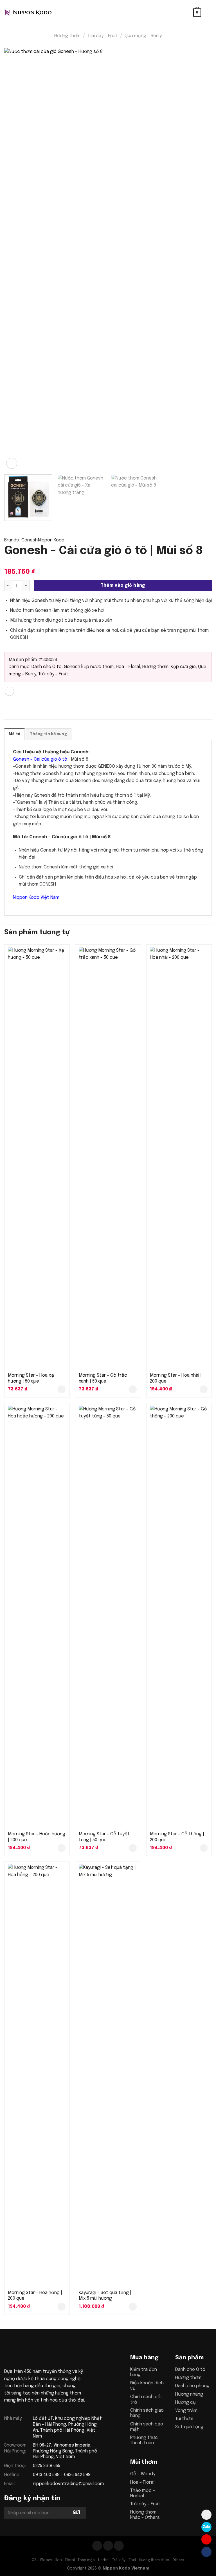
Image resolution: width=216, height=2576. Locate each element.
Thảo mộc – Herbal (94, 2560)
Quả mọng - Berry (143, 36)
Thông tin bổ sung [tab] (48, 734)
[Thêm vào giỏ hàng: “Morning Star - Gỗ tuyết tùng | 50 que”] (133, 1848)
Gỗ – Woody (143, 2474)
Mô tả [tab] (14, 734)
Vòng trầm (186, 2411)
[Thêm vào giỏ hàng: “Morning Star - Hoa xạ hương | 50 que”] (62, 1389)
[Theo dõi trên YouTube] (119, 2546)
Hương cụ (185, 2403)
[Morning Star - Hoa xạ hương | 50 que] (37, 1158)
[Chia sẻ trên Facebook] (9, 691)
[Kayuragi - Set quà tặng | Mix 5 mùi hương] (108, 2075)
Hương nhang (189, 2394)
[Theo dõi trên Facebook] (97, 2546)
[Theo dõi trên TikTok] (108, 2546)
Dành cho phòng (192, 2386)
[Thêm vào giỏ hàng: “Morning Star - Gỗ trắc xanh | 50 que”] (133, 1389)
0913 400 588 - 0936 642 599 (62, 2475)
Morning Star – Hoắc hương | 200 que (37, 1837)
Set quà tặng (189, 2427)
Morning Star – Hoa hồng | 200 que (35, 2296)
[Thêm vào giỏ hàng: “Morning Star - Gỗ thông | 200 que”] (204, 1848)
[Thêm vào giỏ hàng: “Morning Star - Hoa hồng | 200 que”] (62, 2307)
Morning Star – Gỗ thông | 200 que (177, 1837)
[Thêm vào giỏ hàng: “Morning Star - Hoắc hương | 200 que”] (62, 1848)
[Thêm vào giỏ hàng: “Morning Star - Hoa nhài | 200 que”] (204, 1389)
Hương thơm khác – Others (162, 2560)
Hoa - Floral (128, 667)
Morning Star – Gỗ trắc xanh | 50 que (103, 1378)
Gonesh (30, 540)
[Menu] (208, 13)
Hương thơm (67, 36)
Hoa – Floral (142, 2482)
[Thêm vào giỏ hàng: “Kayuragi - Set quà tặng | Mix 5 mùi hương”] (133, 2307)
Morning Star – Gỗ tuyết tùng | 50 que (104, 1837)
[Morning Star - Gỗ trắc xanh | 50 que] (108, 1158)
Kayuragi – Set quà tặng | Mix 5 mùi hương (105, 2296)
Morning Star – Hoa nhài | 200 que (176, 1378)
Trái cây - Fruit (103, 36)
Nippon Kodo (51, 540)
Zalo (206, 2527)
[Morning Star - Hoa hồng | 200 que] (37, 2075)
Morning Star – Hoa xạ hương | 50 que (31, 1378)
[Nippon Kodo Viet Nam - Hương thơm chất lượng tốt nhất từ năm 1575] (32, 13)
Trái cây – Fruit (145, 2504)
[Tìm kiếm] (187, 13)
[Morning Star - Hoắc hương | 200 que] (37, 1617)
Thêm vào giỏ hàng (123, 586)
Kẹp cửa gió (183, 667)
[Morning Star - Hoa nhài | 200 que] (179, 1158)
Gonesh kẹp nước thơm (89, 667)
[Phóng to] (12, 463)
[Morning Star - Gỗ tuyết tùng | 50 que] (108, 1617)
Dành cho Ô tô (47, 667)
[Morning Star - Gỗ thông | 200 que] (179, 1617)
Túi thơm (184, 2419)
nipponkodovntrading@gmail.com (68, 2484)
